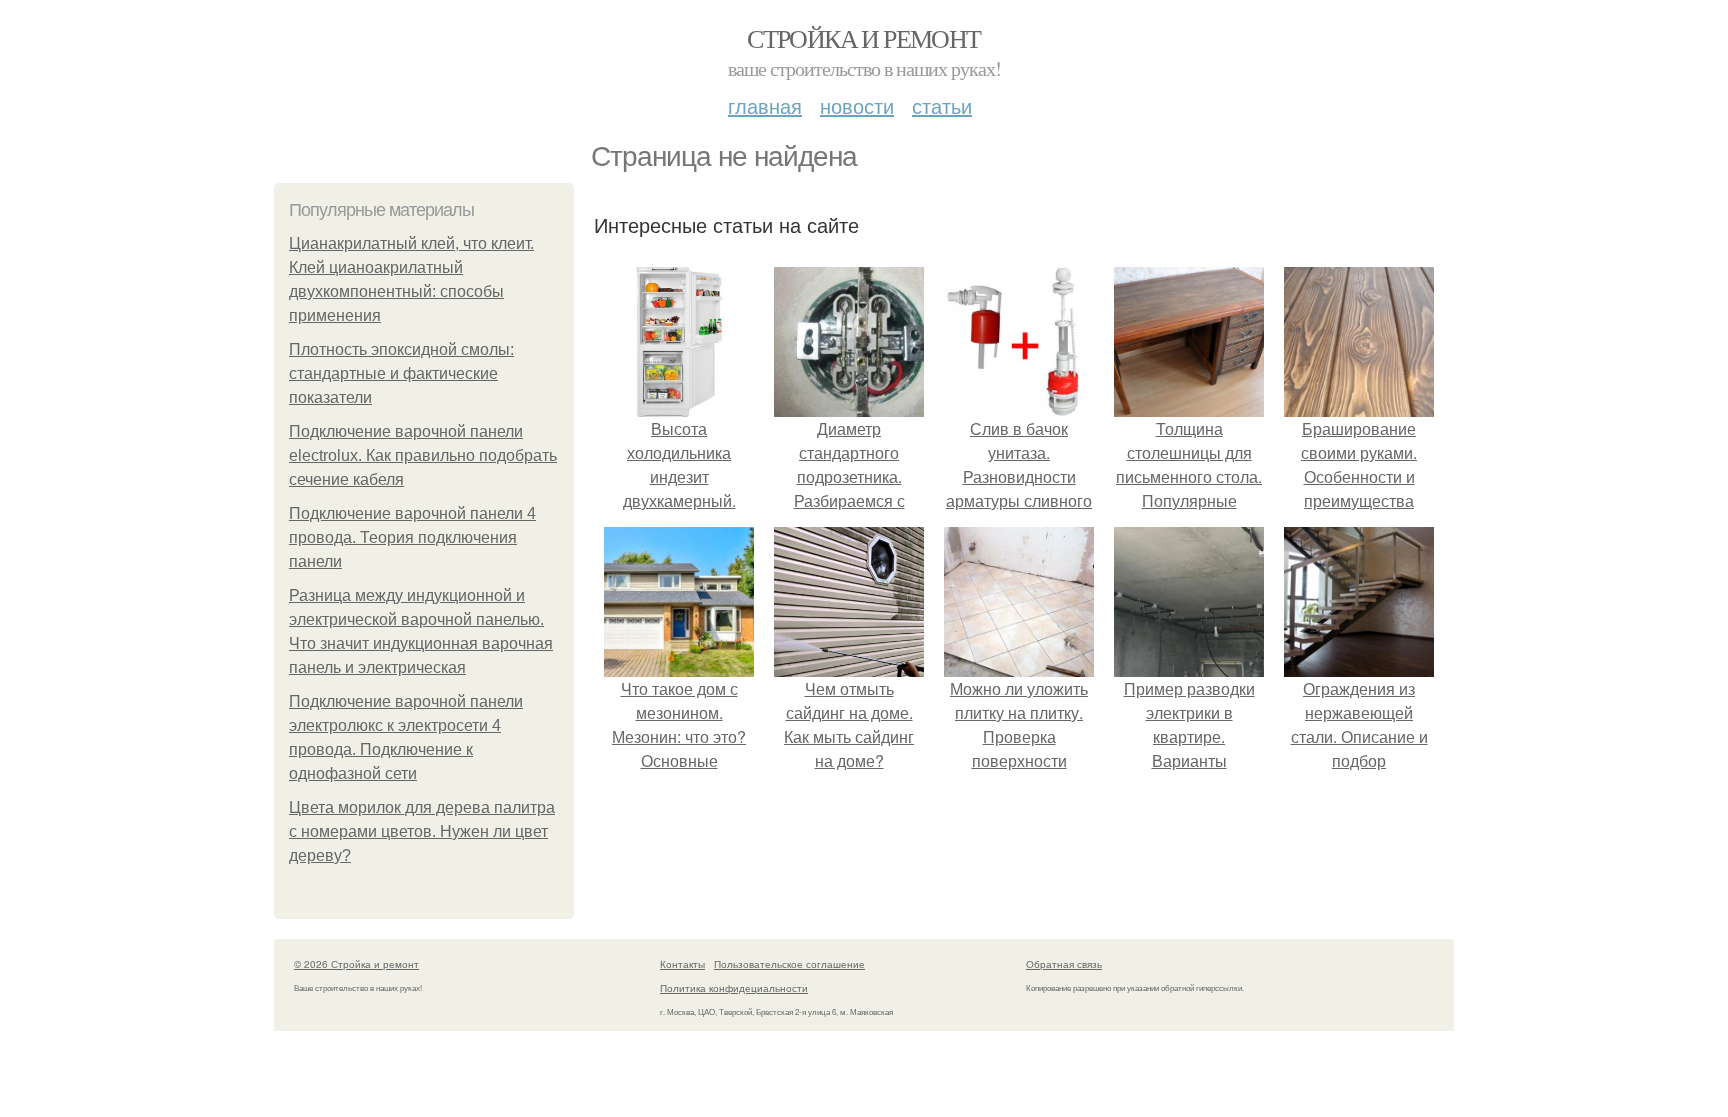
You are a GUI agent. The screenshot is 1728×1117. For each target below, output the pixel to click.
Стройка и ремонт (863, 38)
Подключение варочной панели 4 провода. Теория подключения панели (412, 537)
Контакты (682, 964)
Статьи (942, 105)
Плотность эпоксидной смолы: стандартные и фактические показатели (401, 373)
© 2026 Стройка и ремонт (356, 964)
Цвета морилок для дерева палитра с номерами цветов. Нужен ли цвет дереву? (422, 831)
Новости (857, 105)
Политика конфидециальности (734, 988)
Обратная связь (1064, 964)
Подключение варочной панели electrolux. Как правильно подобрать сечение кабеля (423, 455)
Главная (765, 105)
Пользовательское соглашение (789, 964)
